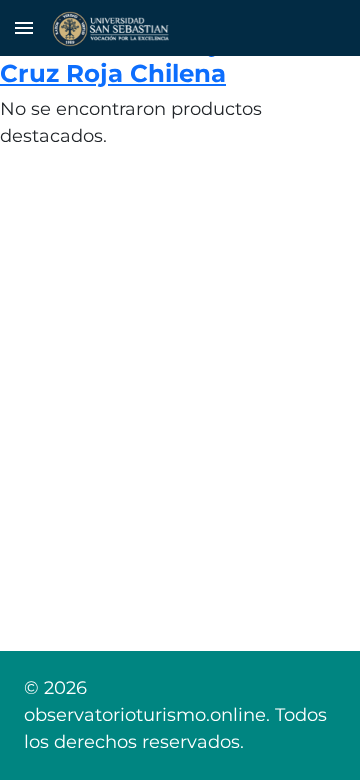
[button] (24, 28)
